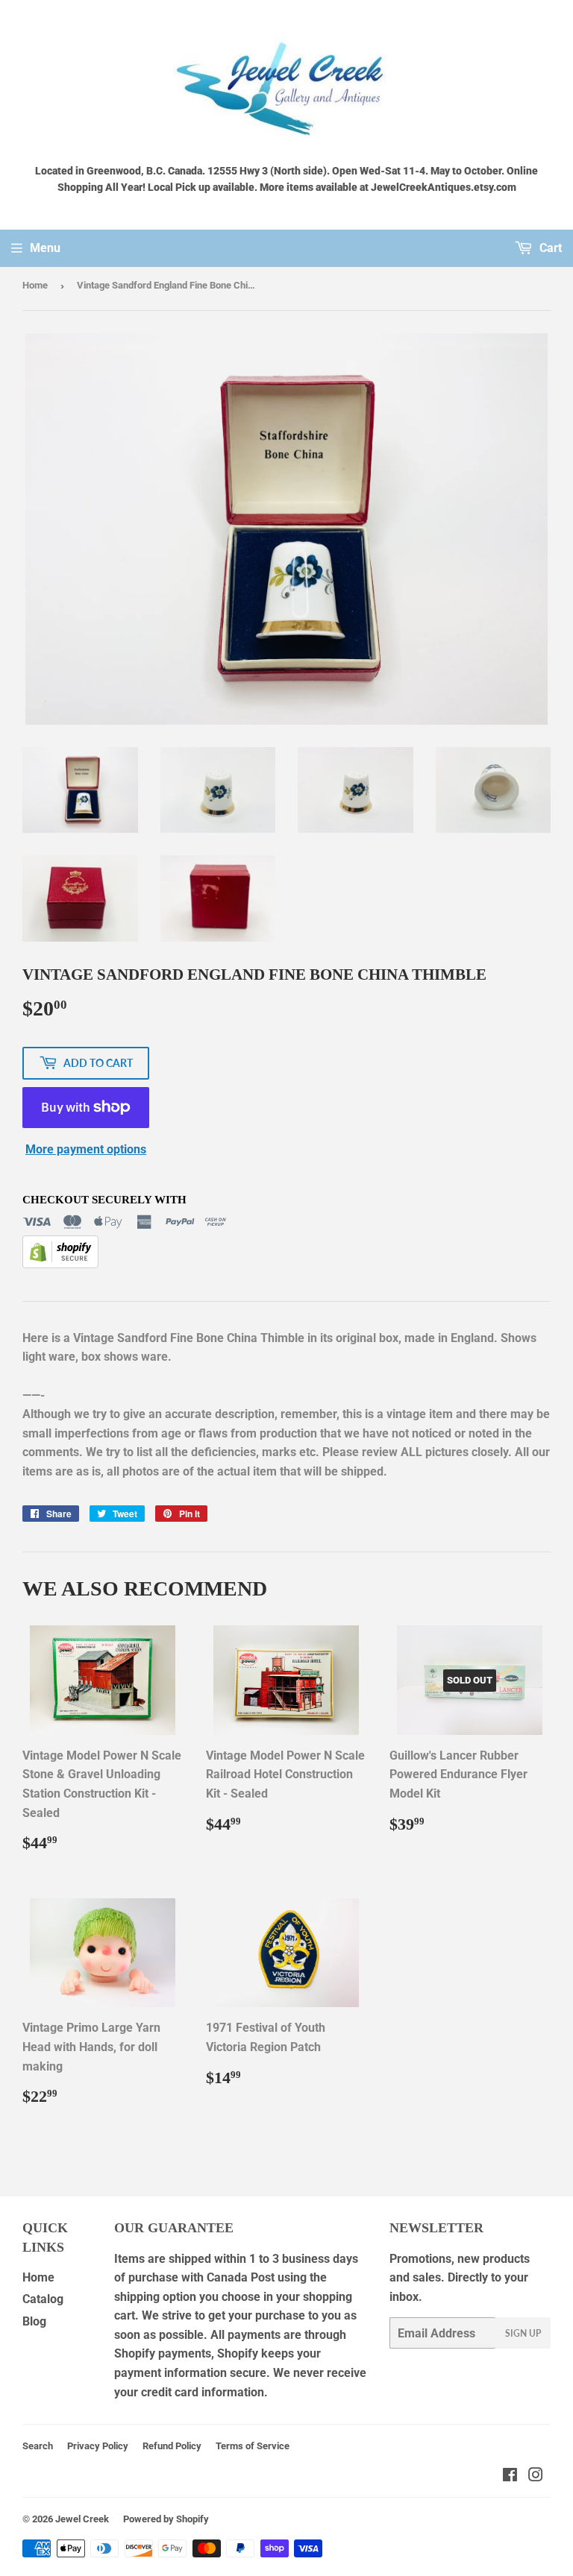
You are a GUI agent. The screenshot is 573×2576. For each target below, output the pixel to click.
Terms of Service (253, 2446)
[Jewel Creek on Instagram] (536, 2476)
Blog (34, 2321)
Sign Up (523, 2333)
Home (35, 285)
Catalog (43, 2299)
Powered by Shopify (166, 2519)
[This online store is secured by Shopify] (60, 1264)
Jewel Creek (82, 2519)
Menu (45, 248)
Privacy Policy (98, 2446)
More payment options (86, 1149)
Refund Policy (172, 2446)
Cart (549, 248)
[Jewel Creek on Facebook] (510, 2476)
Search (38, 2446)
